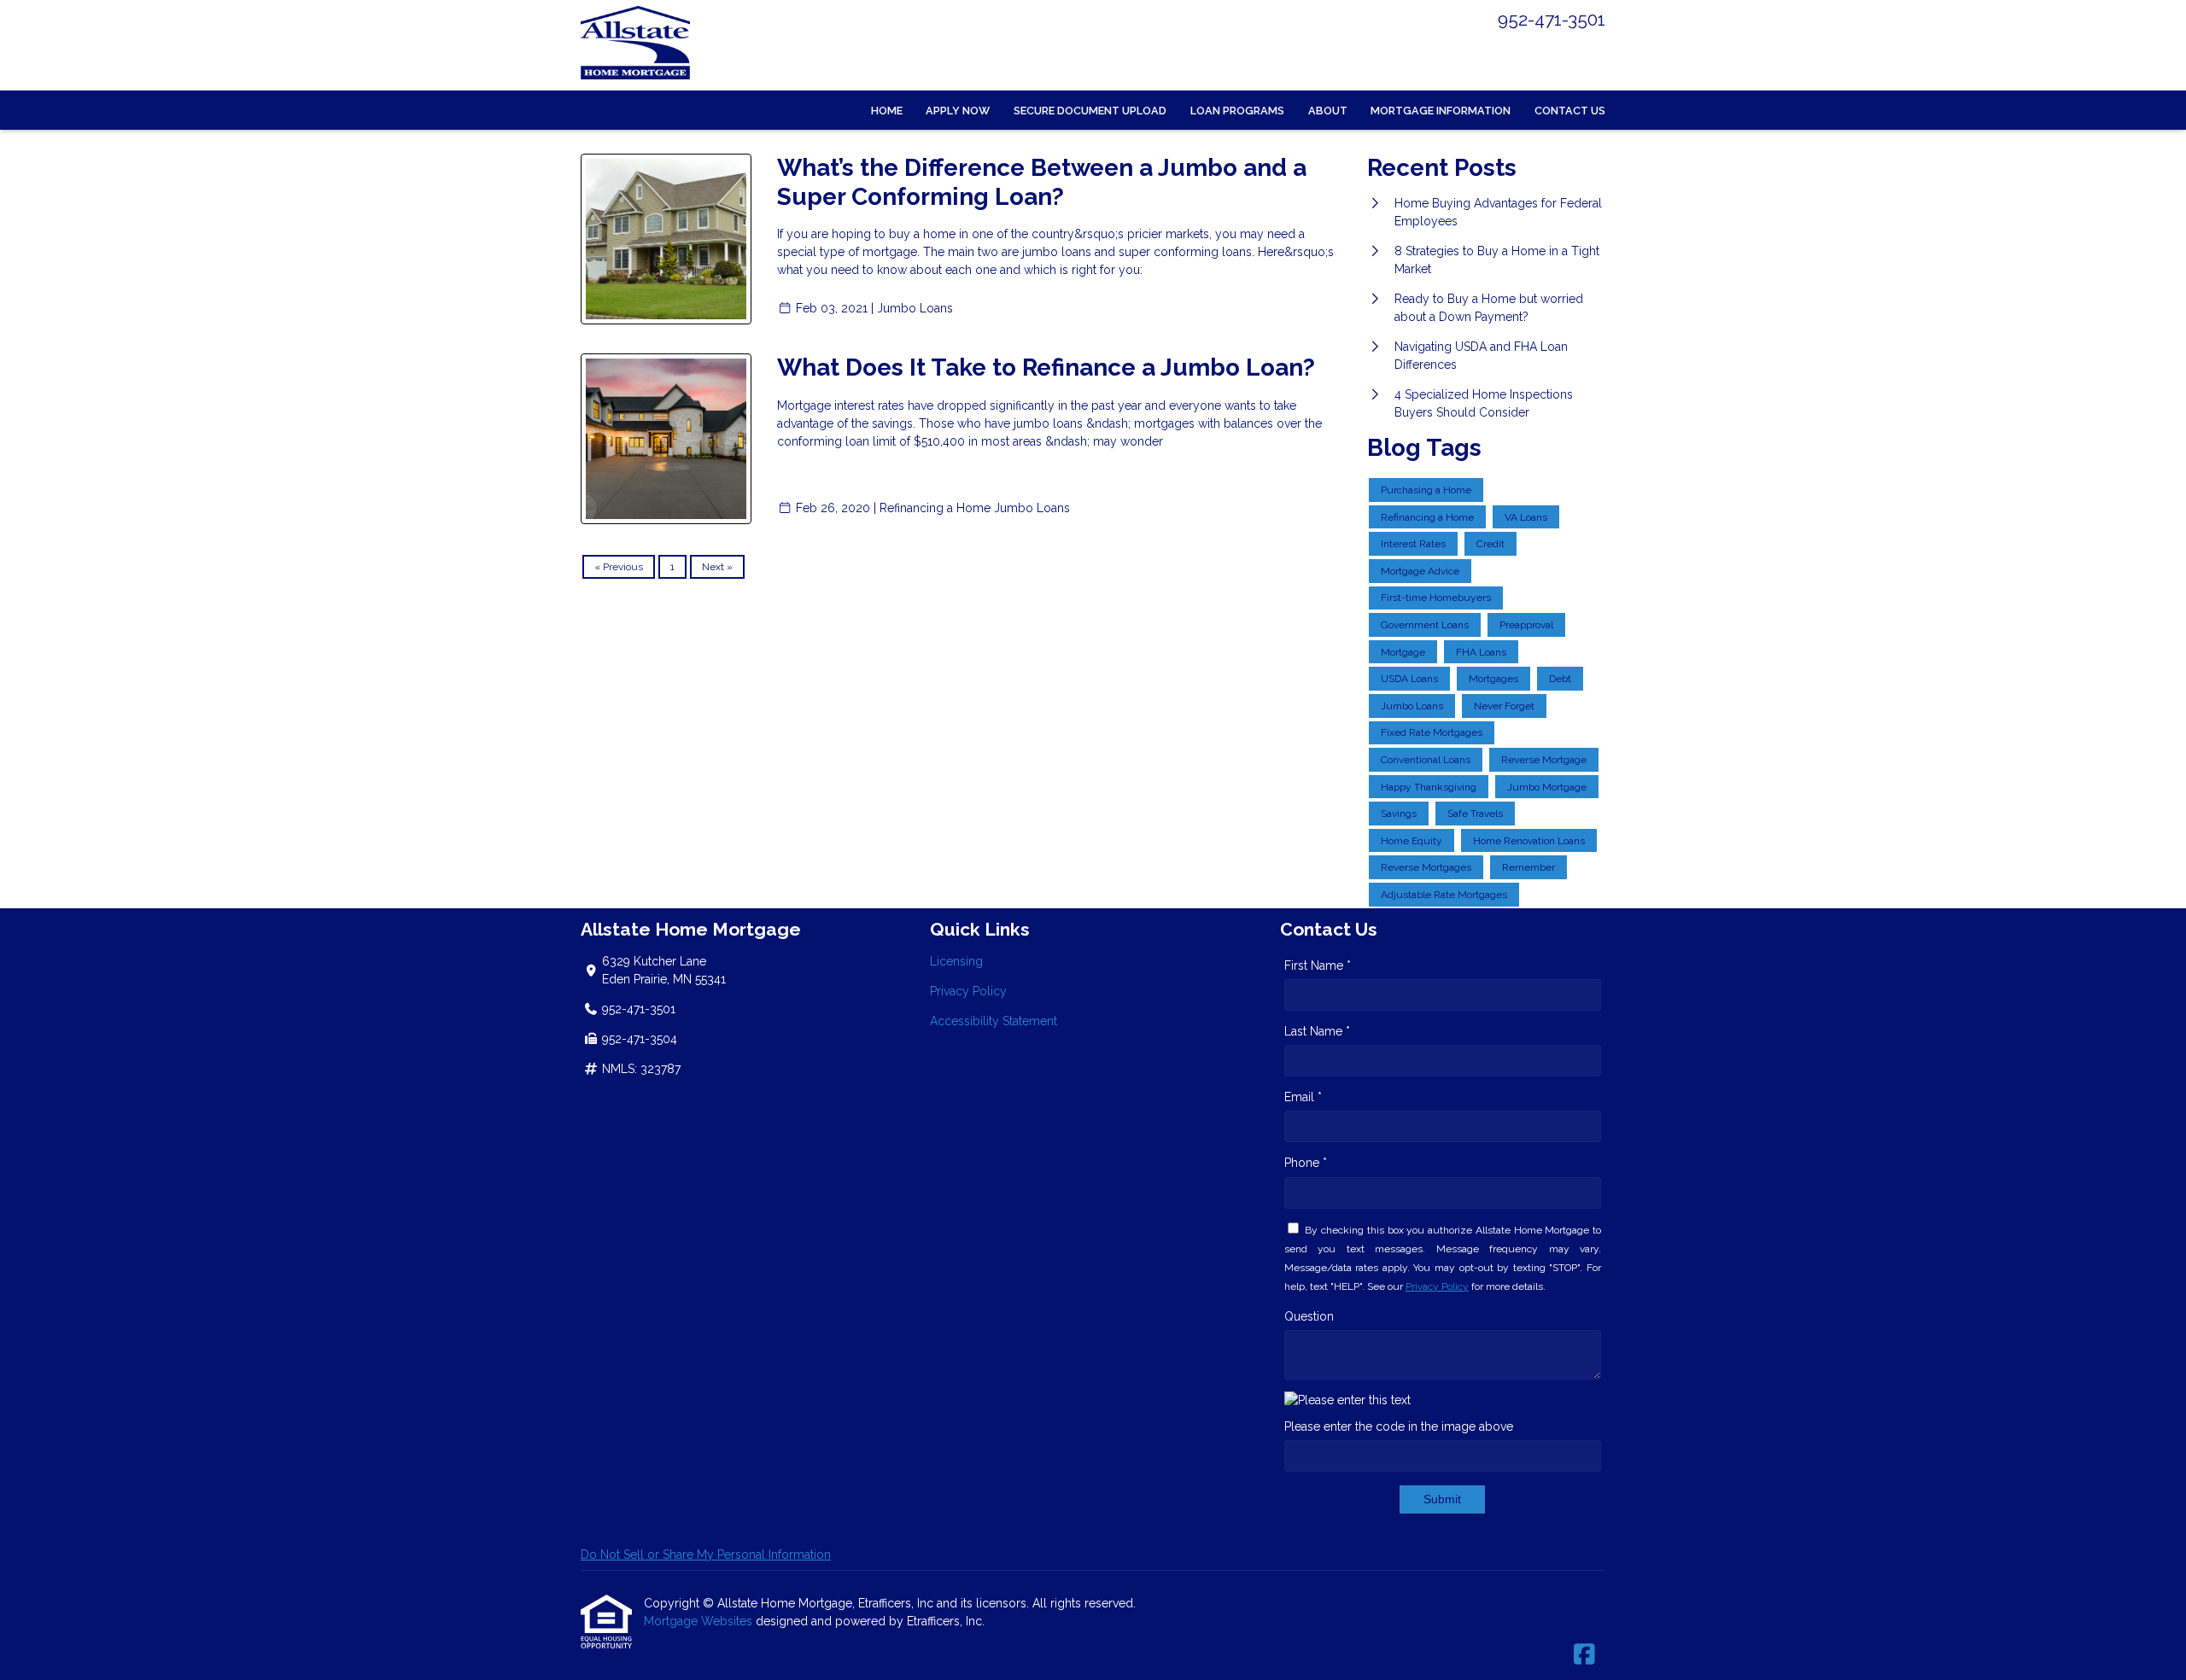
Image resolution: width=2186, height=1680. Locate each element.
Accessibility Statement (994, 1021)
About (1328, 111)
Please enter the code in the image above (1399, 1426)
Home (887, 111)
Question (1309, 1316)
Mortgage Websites (700, 1621)
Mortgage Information (1441, 111)
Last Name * (1317, 1031)
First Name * (1318, 965)
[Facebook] (1584, 1655)
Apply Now (958, 111)
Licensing (956, 961)
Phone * (1306, 1163)
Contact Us (1570, 111)
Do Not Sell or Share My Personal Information (706, 1555)
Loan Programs (1237, 111)
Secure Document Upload (1090, 111)
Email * (1303, 1097)
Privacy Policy (968, 991)
